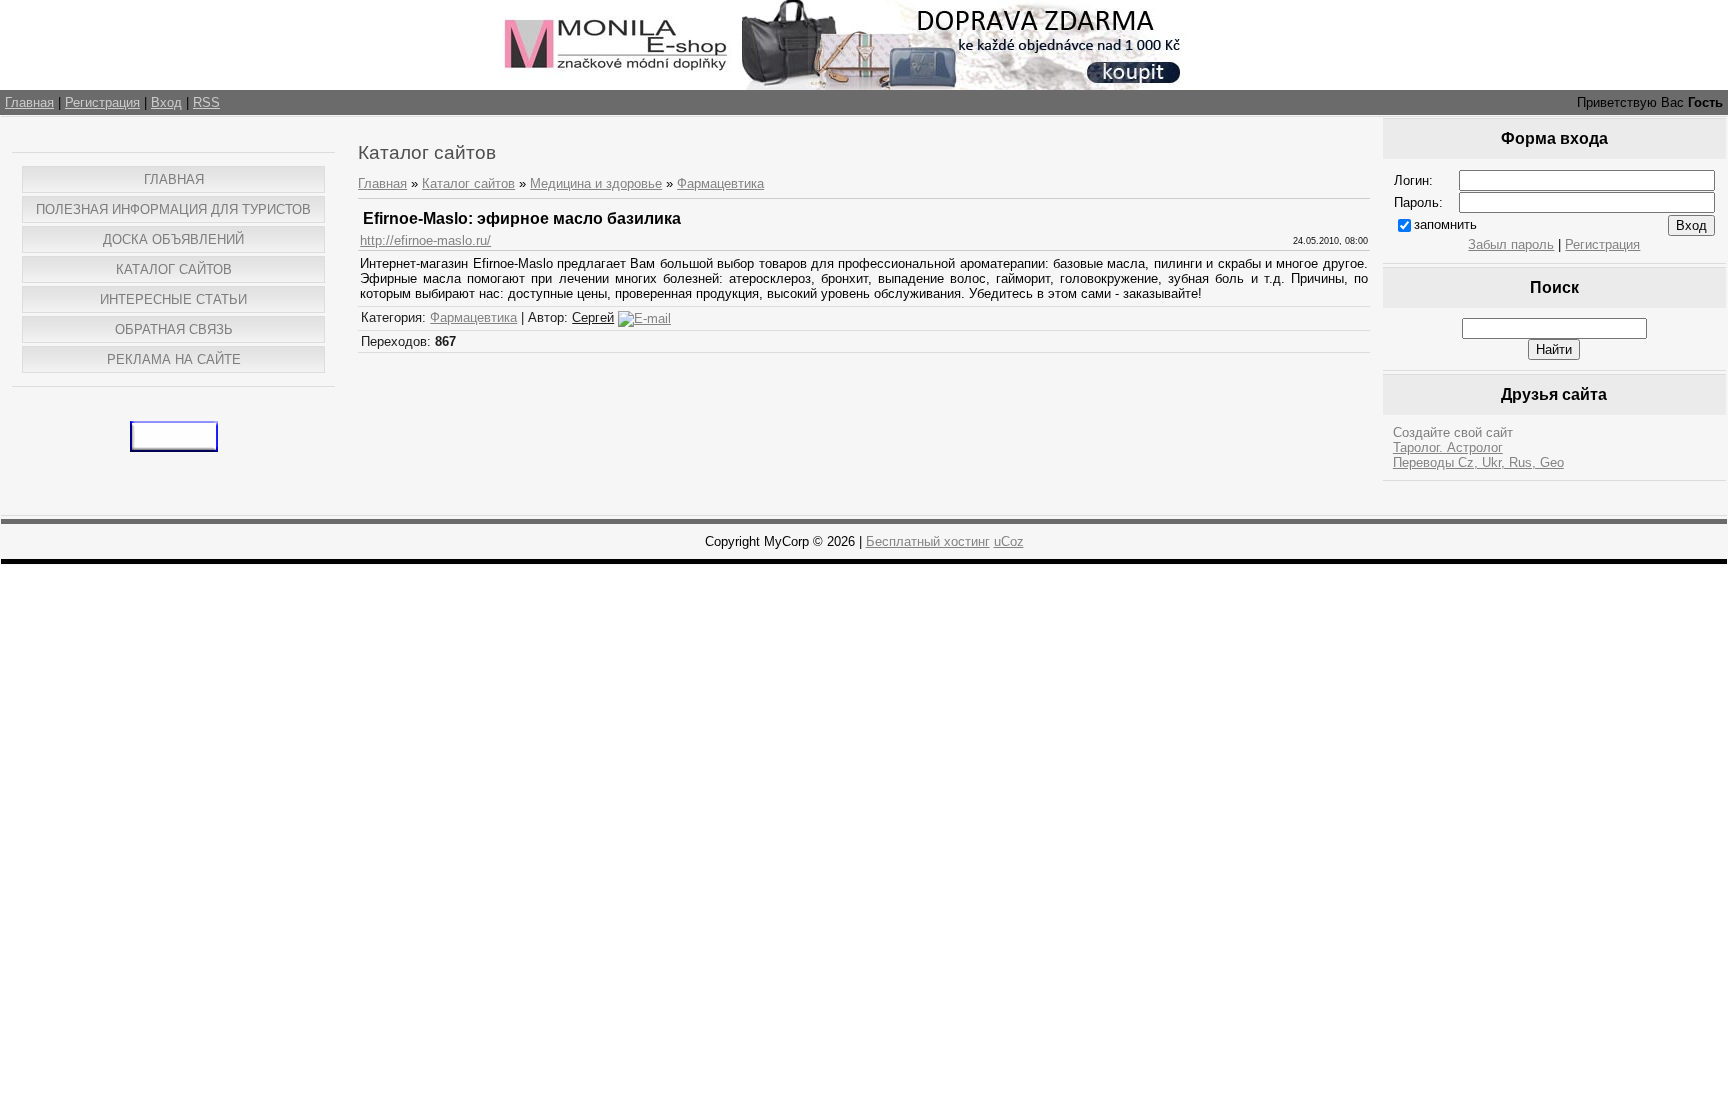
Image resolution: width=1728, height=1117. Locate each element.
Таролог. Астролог (1448, 447)
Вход (166, 102)
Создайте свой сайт (1453, 432)
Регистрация (102, 102)
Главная (29, 102)
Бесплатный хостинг (928, 541)
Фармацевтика (720, 183)
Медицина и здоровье (596, 183)
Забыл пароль (1511, 244)
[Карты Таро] (174, 447)
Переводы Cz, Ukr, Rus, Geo (1478, 462)
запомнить (1445, 224)
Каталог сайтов (468, 183)
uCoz (1009, 541)
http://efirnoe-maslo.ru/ (425, 240)
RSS (206, 102)
